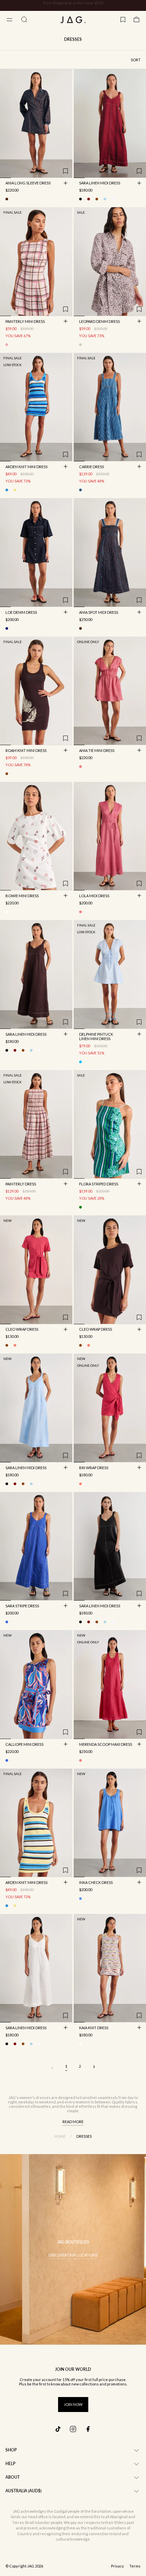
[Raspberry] (15, 1345)
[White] (113, 199)
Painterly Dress (21, 1184)
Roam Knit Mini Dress (26, 751)
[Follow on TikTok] (58, 2429)
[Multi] (80, 2044)
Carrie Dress (92, 467)
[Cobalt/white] (7, 1622)
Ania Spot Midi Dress (99, 613)
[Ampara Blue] (80, 1899)
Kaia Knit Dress (94, 2028)
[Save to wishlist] (66, 171)
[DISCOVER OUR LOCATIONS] (73, 2249)
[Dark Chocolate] (97, 199)
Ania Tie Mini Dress (97, 751)
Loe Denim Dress (21, 613)
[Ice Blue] (80, 1062)
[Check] (7, 345)
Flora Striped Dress (99, 1184)
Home (60, 2136)
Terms (135, 2566)
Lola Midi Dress (94, 896)
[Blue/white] (80, 490)
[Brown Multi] (7, 199)
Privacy (117, 2566)
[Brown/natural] (7, 774)
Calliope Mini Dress (24, 1745)
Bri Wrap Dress (94, 1468)
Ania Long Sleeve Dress (28, 184)
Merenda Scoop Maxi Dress (106, 1745)
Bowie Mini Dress (22, 896)
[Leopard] (80, 345)
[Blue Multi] (7, 490)
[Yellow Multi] (15, 490)
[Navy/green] (80, 1207)
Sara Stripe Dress (22, 1606)
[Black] (80, 199)
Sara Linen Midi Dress (100, 184)
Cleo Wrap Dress (22, 1330)
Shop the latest (101, 6)
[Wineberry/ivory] (7, 912)
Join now (73, 2404)
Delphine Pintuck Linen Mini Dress (96, 1037)
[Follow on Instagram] (73, 2429)
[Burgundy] (89, 199)
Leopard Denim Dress (99, 322)
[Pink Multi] (80, 767)
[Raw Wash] (7, 628)
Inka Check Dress (96, 1883)
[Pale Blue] (105, 199)
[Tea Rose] (80, 912)
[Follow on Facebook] (88, 2429)
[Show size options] (66, 183)
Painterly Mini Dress (25, 322)
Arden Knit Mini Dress (26, 467)
